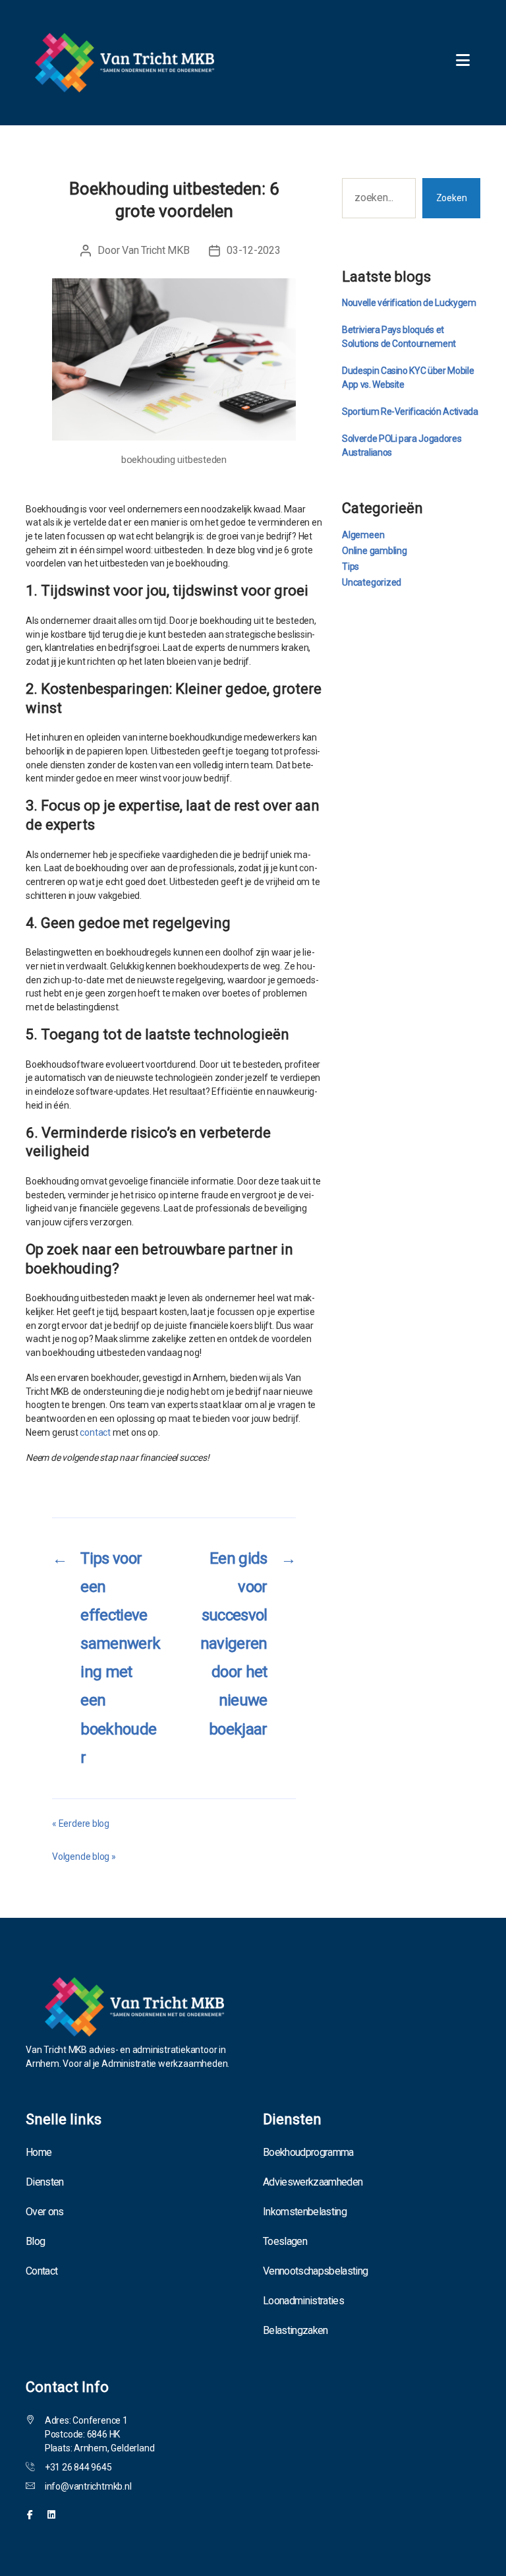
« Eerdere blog (81, 1824)
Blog (35, 2241)
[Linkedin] (51, 2515)
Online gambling (375, 551)
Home (39, 2152)
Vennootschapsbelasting (315, 2271)
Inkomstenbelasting (305, 2212)
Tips (351, 567)
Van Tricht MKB (155, 250)
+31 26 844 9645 (78, 2467)
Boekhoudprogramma (308, 2152)
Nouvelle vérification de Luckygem (409, 303)
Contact (42, 2271)
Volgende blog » (84, 1856)
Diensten (45, 2182)
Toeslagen (285, 2241)
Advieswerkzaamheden (313, 2182)
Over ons (45, 2212)
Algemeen (363, 535)
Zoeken (452, 198)
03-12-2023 (253, 250)
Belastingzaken (295, 2330)
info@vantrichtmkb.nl (88, 2486)
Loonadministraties (303, 2301)
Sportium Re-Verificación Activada (410, 412)
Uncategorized (372, 582)
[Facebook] (30, 2515)
